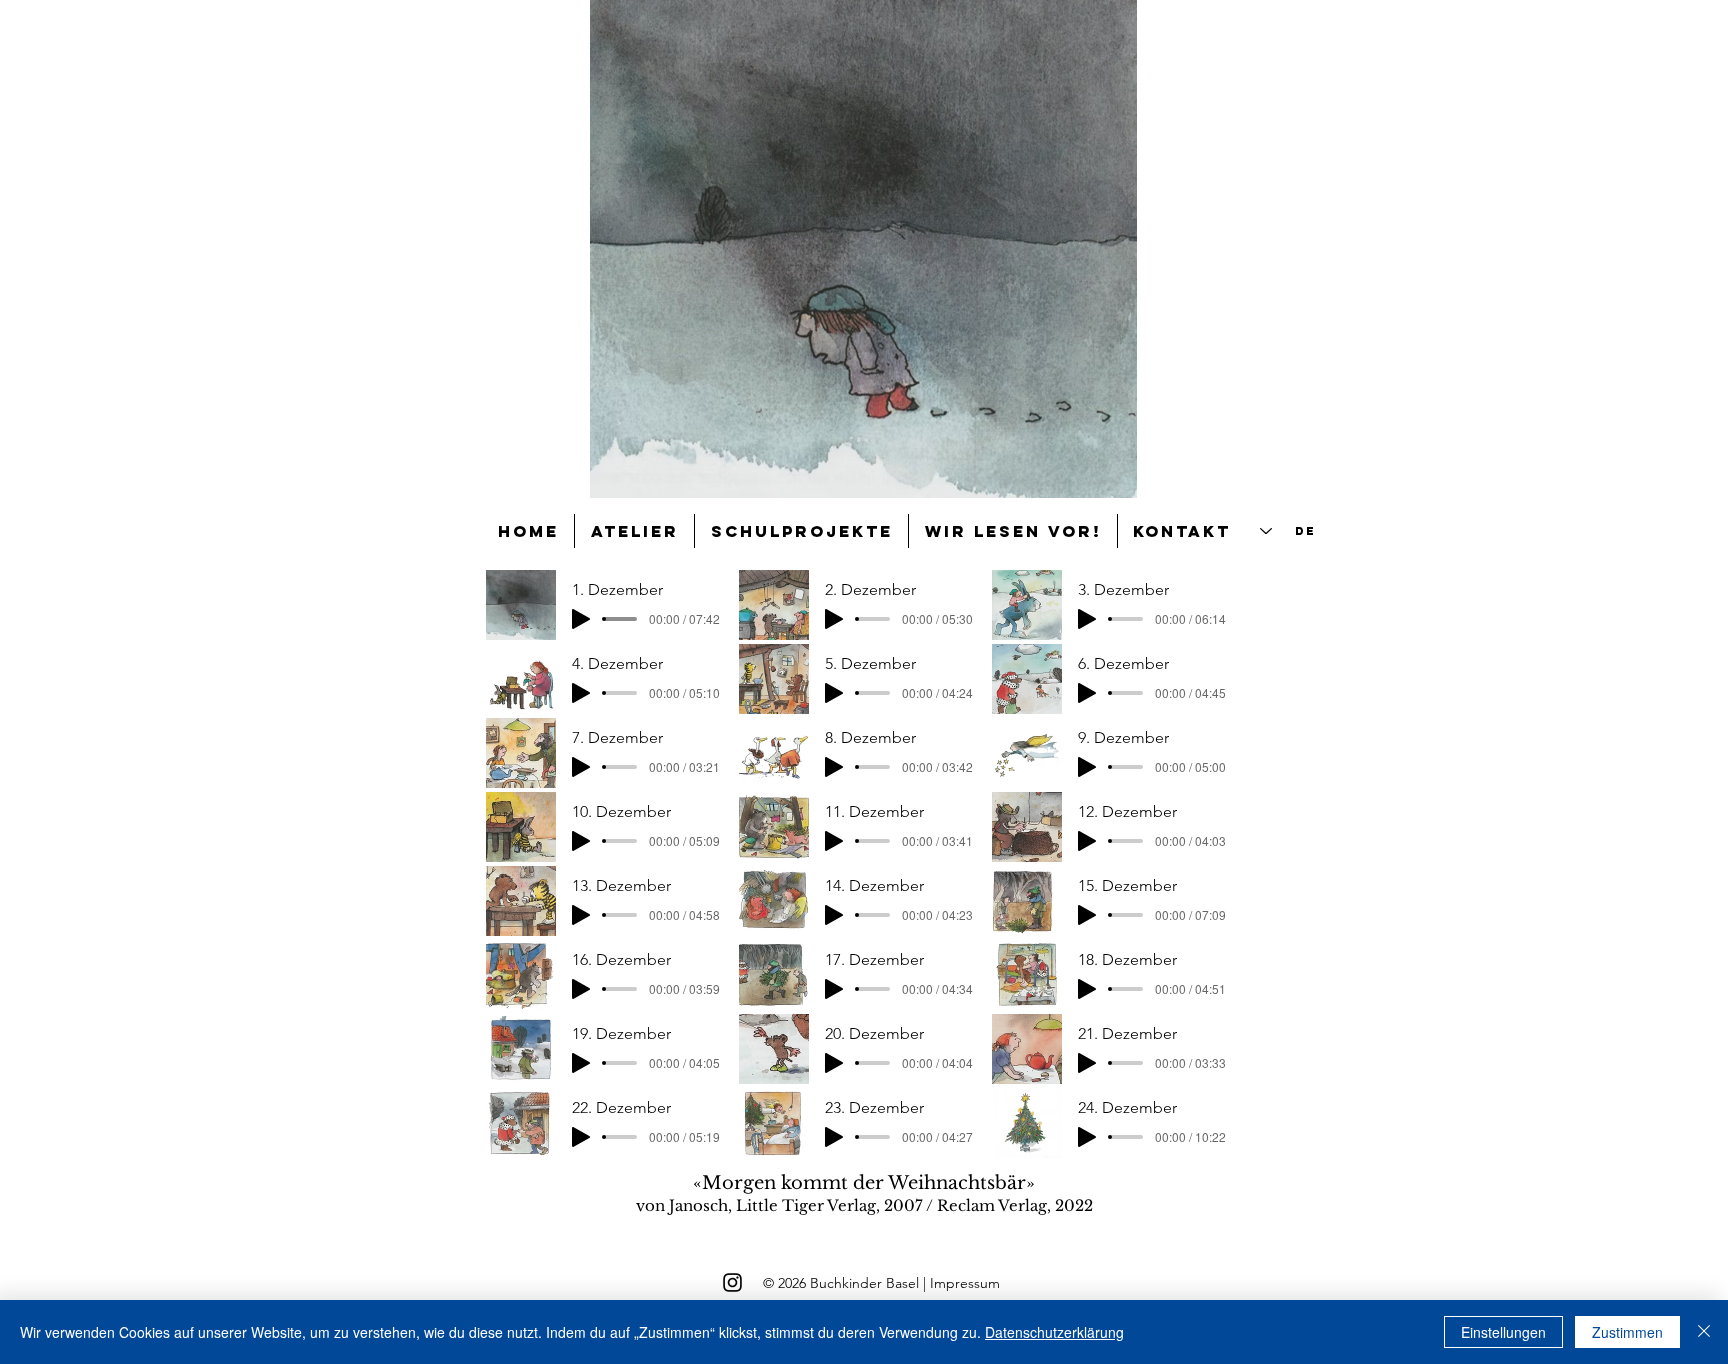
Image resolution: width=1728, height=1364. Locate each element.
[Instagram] (732, 1282)
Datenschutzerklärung (1054, 1332)
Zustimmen (1627, 1332)
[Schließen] (1704, 1332)
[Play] (581, 619)
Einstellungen (1503, 1332)
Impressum (965, 1283)
